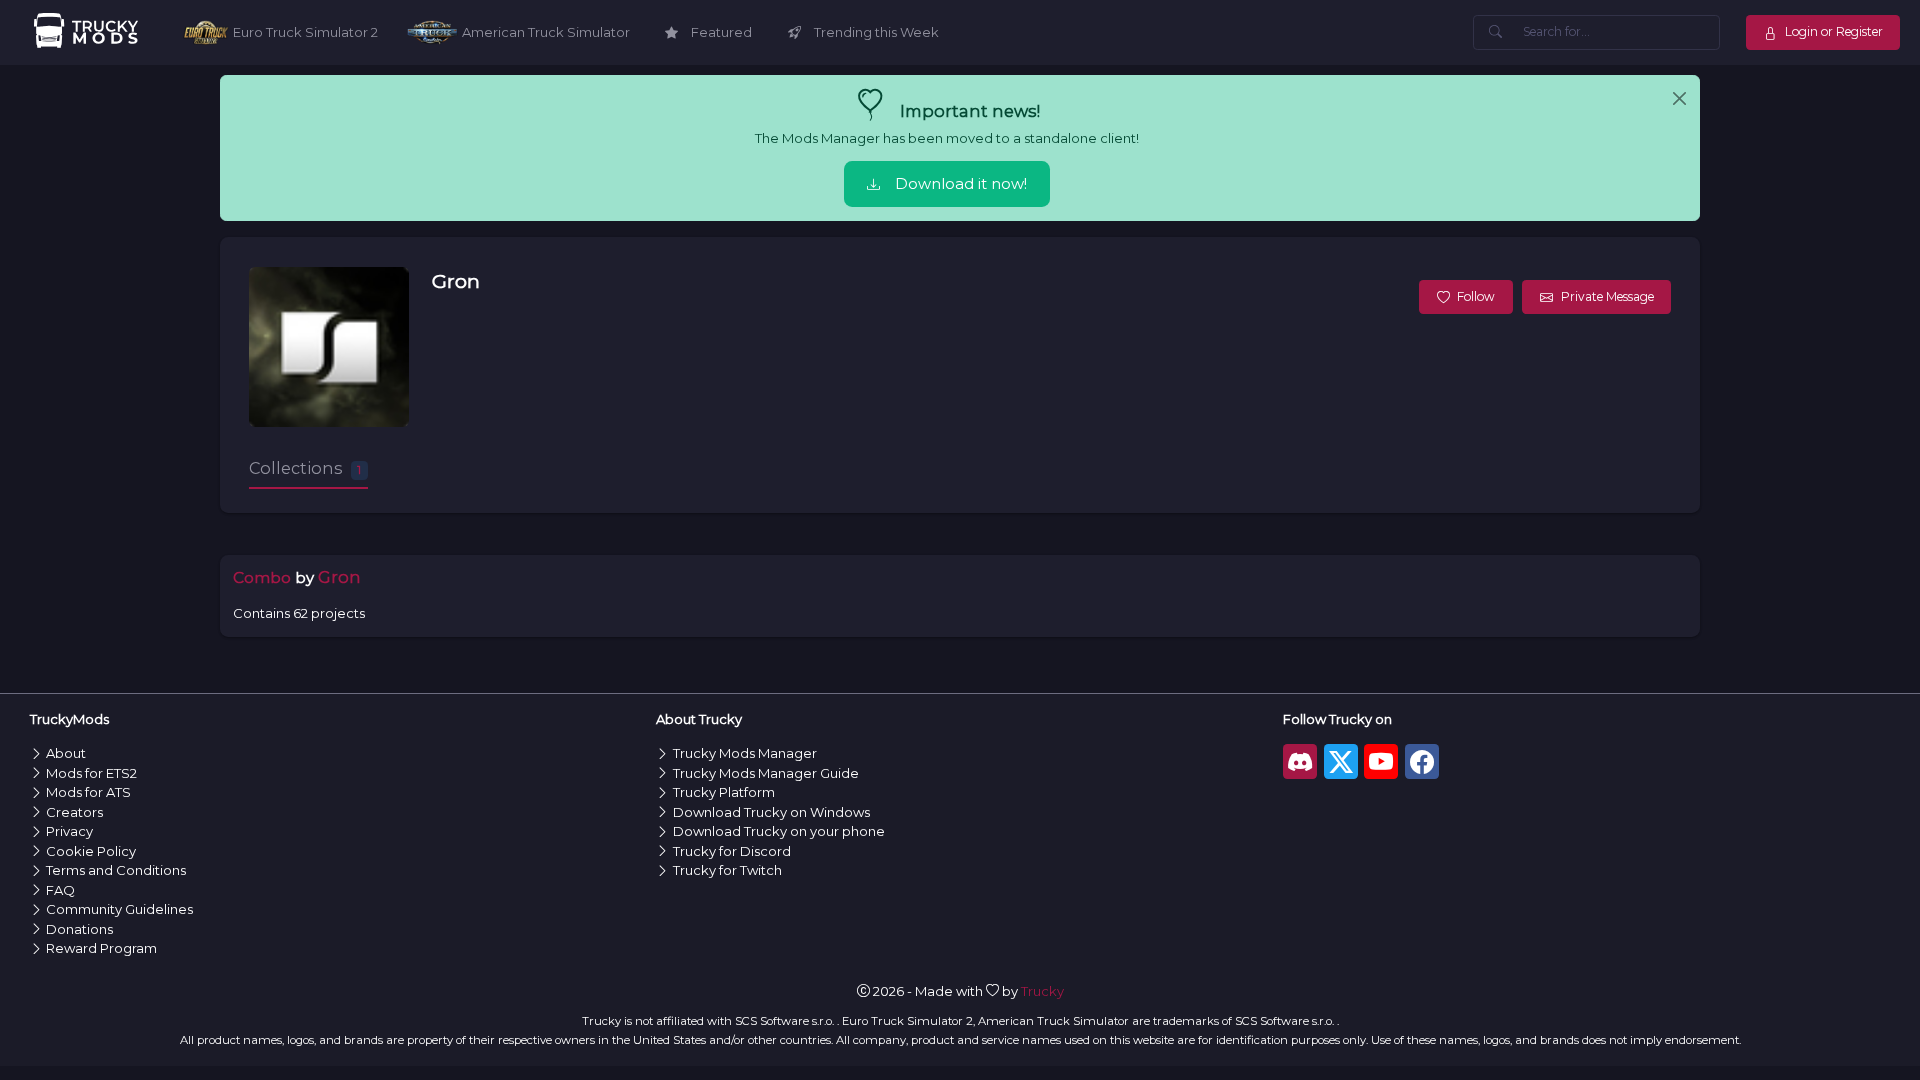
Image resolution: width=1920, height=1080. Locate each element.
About (66, 753)
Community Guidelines (119, 909)
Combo (262, 577)
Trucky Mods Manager (745, 753)
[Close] (1679, 99)
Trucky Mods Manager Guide (766, 773)
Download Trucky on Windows (771, 812)
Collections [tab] (305, 468)
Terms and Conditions (116, 870)
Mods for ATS (88, 792)
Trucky (1042, 991)
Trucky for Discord (732, 851)
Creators (74, 812)
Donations (79, 929)
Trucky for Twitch (727, 870)
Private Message (1607, 296)
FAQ (60, 890)
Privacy (69, 831)
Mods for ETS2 (91, 773)
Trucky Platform (724, 792)
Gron (456, 281)
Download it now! (961, 184)
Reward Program (101, 948)
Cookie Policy (91, 851)
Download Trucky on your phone (779, 831)
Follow (1476, 296)
